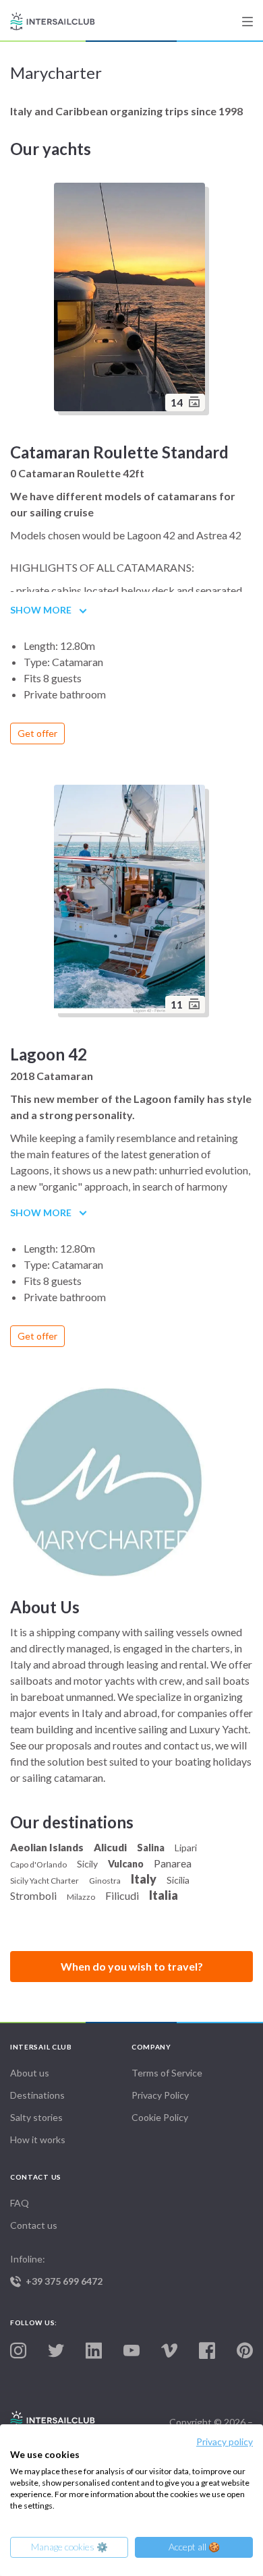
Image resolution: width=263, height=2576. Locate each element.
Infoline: (56, 2270)
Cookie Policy (160, 2117)
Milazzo (81, 1897)
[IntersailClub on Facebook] (207, 2351)
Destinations (37, 2095)
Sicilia (178, 1880)
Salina (151, 1848)
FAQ (20, 2203)
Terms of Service (167, 2073)
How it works (38, 2139)
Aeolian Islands (47, 1847)
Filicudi (122, 1895)
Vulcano (126, 1864)
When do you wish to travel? (132, 1966)
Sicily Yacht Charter (45, 1881)
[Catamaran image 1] (131, 901)
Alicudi (110, 1847)
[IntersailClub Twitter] (56, 2351)
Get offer (37, 733)
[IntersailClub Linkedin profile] (94, 2351)
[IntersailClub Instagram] (18, 2351)
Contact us (34, 2225)
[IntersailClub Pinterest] (245, 2351)
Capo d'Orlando (38, 1864)
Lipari (186, 1848)
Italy (144, 1879)
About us (30, 2073)
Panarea (173, 1863)
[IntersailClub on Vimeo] (169, 2351)
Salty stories (36, 2117)
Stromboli (33, 1895)
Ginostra (105, 1881)
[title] (247, 22)
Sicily (87, 1864)
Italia (164, 1895)
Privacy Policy (160, 2095)
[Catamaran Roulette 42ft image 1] (131, 299)
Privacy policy (225, 2442)
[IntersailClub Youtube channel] (131, 2351)
